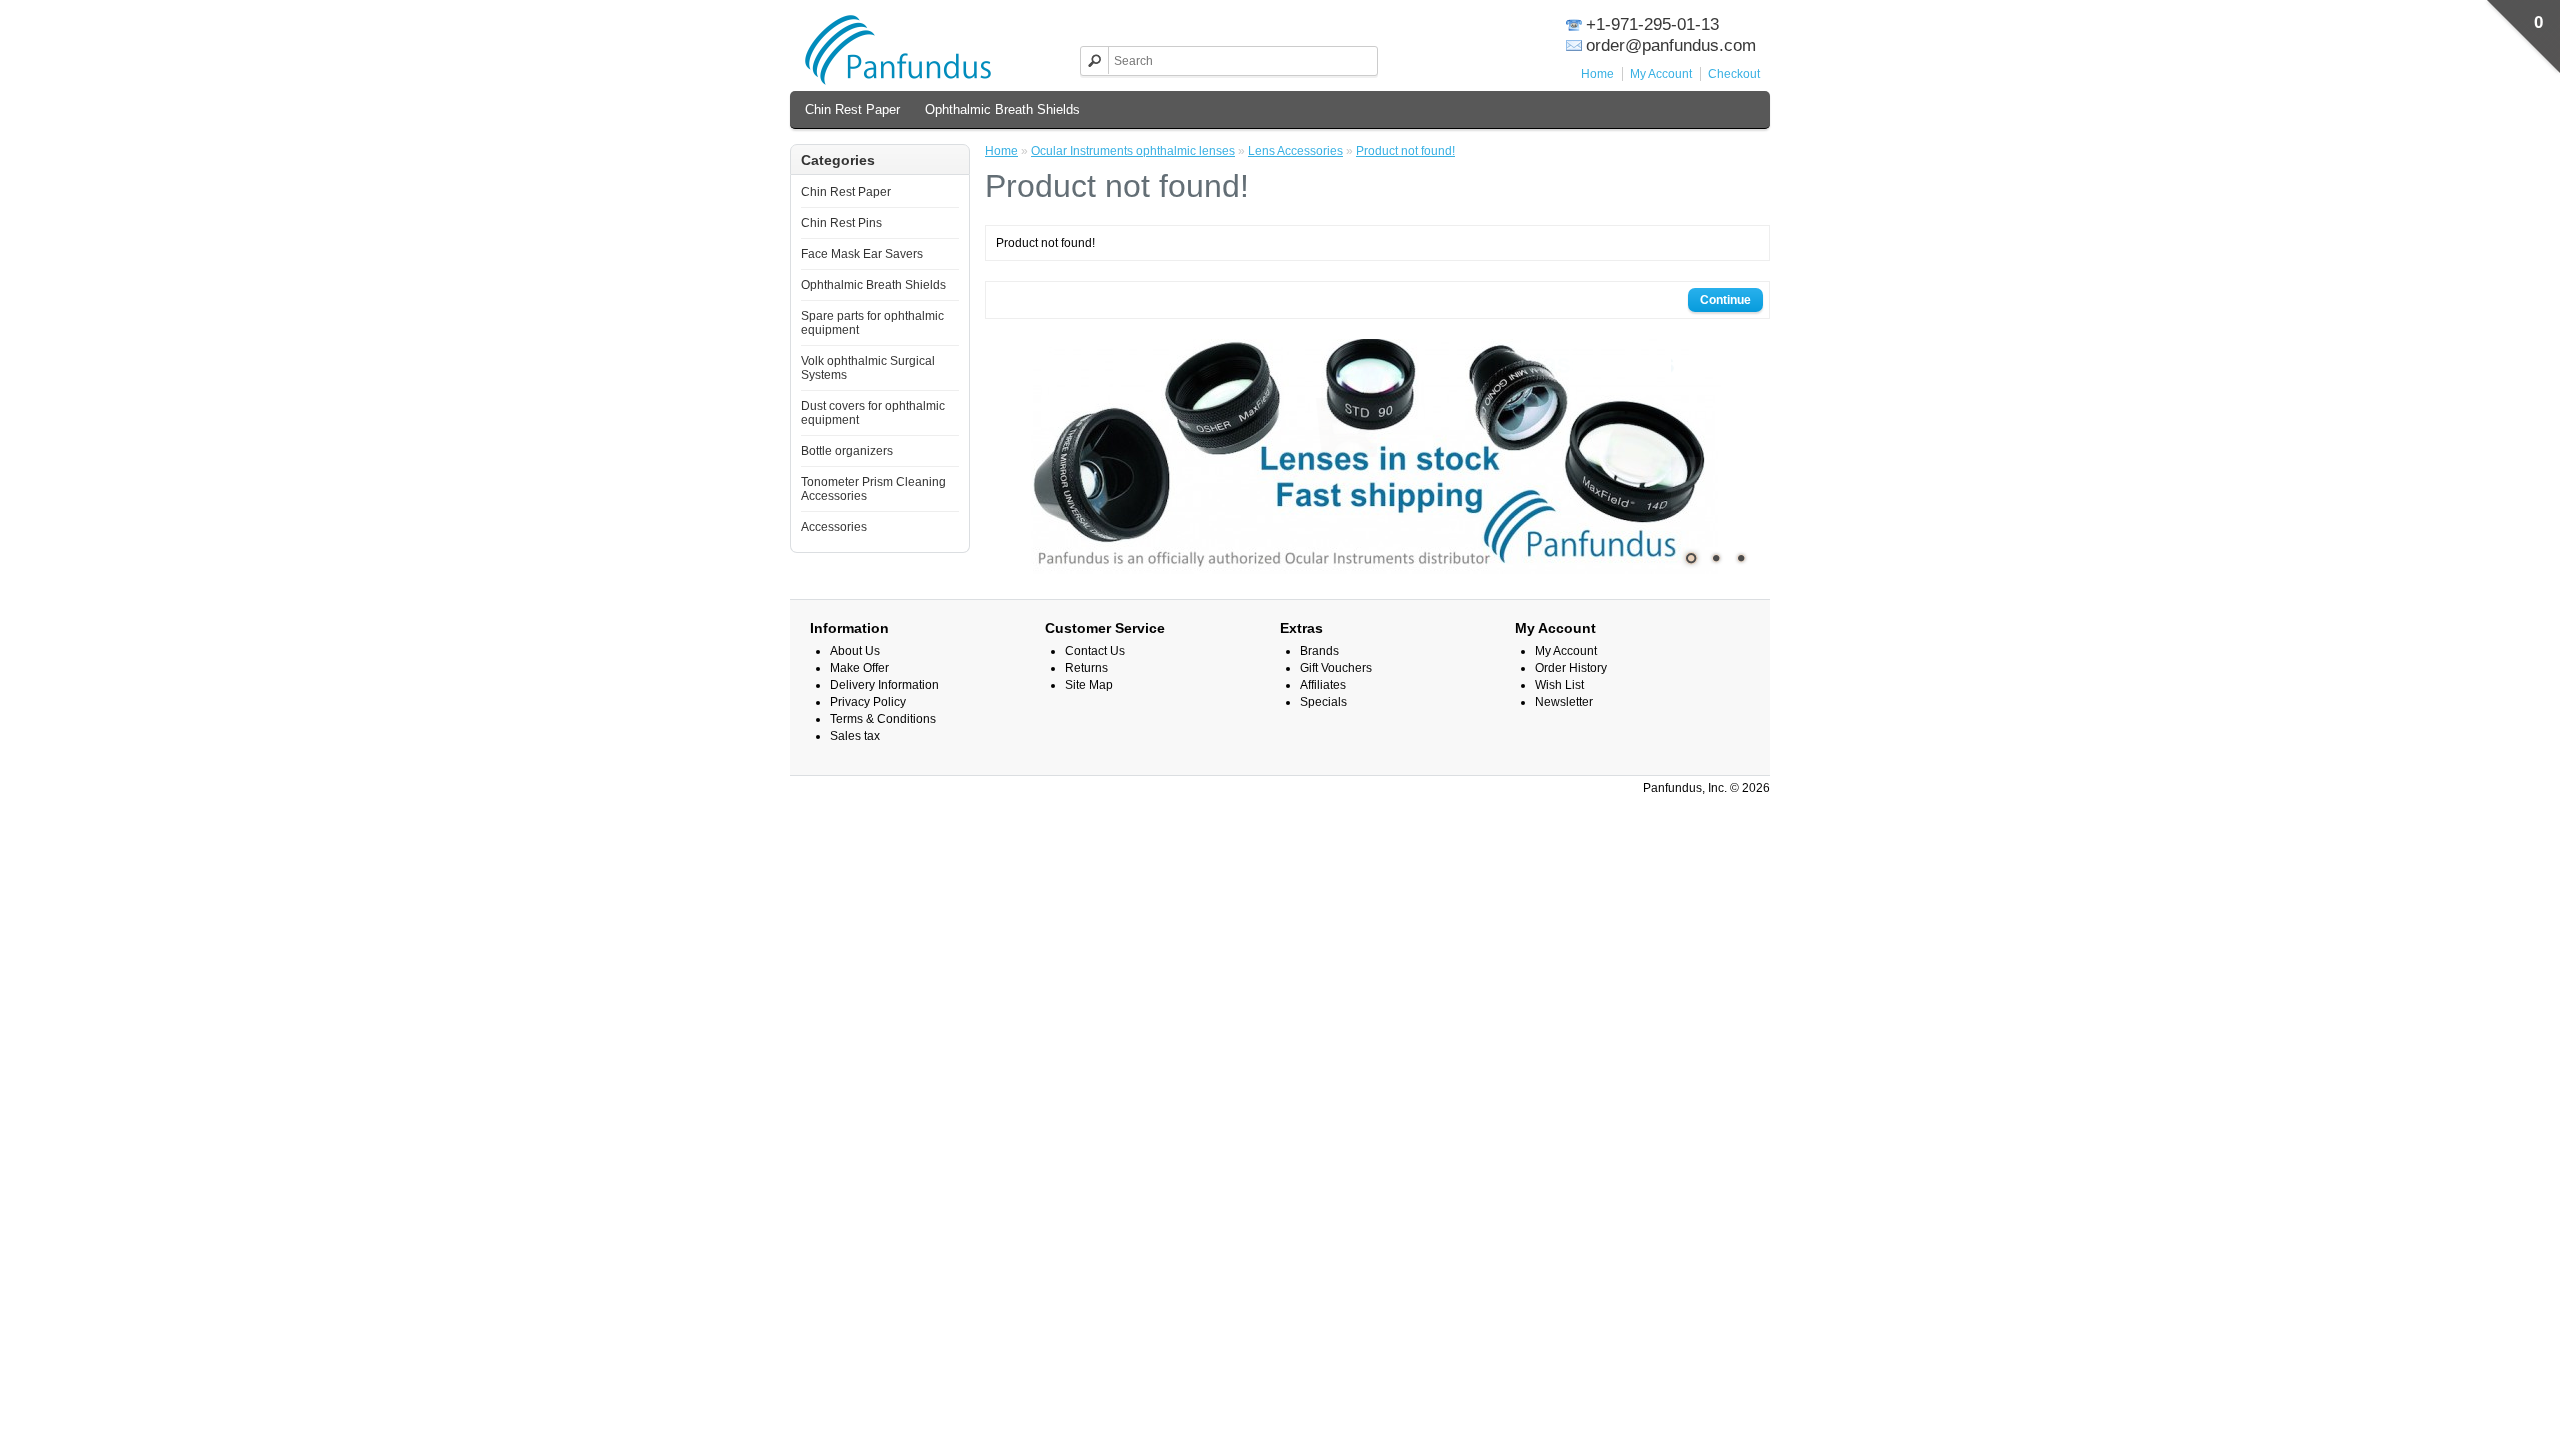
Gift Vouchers (1336, 668)
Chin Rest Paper (852, 109)
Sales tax (855, 736)
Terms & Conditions (883, 719)
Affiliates (1323, 685)
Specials (1323, 702)
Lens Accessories (1295, 151)
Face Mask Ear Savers (862, 254)
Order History (1571, 668)
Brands (1319, 651)
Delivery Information (884, 685)
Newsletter (1564, 702)
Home (1597, 74)
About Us (855, 651)
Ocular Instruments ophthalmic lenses (1133, 151)
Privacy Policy (868, 702)
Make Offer (859, 668)
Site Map (1089, 685)
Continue (1725, 300)
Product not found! (1405, 151)
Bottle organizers (847, 451)
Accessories (834, 527)
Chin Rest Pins (841, 223)
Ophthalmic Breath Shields (1002, 109)
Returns (1086, 668)
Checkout (1734, 74)
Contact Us (1095, 651)
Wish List (1559, 685)
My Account (1661, 74)
